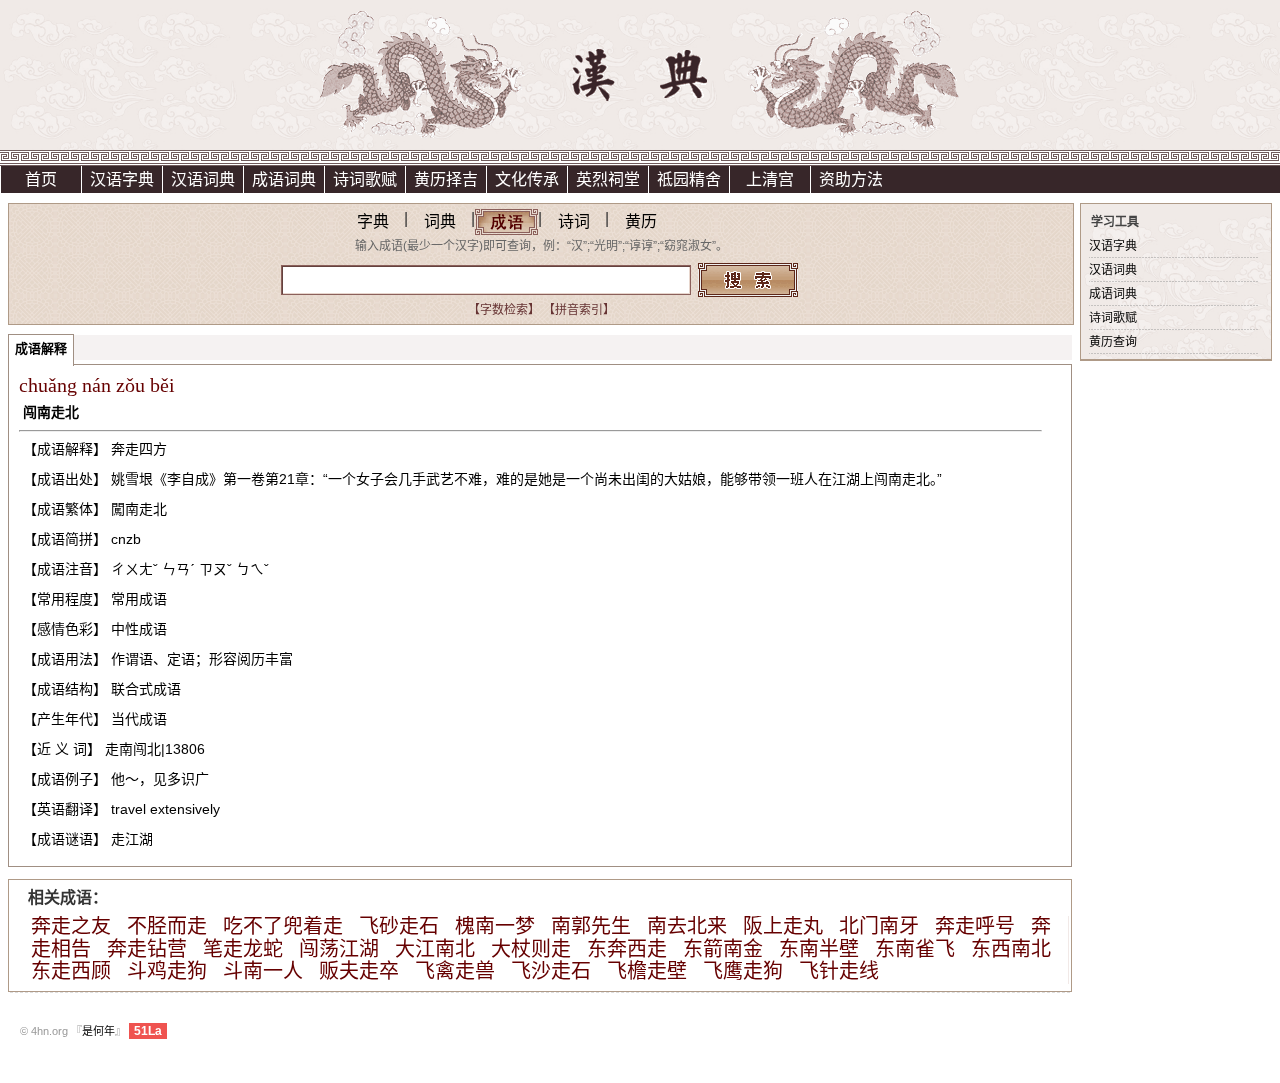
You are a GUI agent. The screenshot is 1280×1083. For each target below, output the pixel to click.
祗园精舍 (689, 179)
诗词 (574, 221)
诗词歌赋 (365, 179)
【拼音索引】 (579, 310)
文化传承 (527, 179)
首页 (41, 179)
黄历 (641, 221)
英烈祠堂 (608, 179)
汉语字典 (122, 179)
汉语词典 (203, 179)
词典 (440, 221)
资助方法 (851, 179)
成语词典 (284, 179)
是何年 (98, 1031)
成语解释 (41, 348)
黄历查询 (1113, 342)
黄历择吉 (446, 179)
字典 (373, 221)
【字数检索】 (504, 310)
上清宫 (770, 179)
